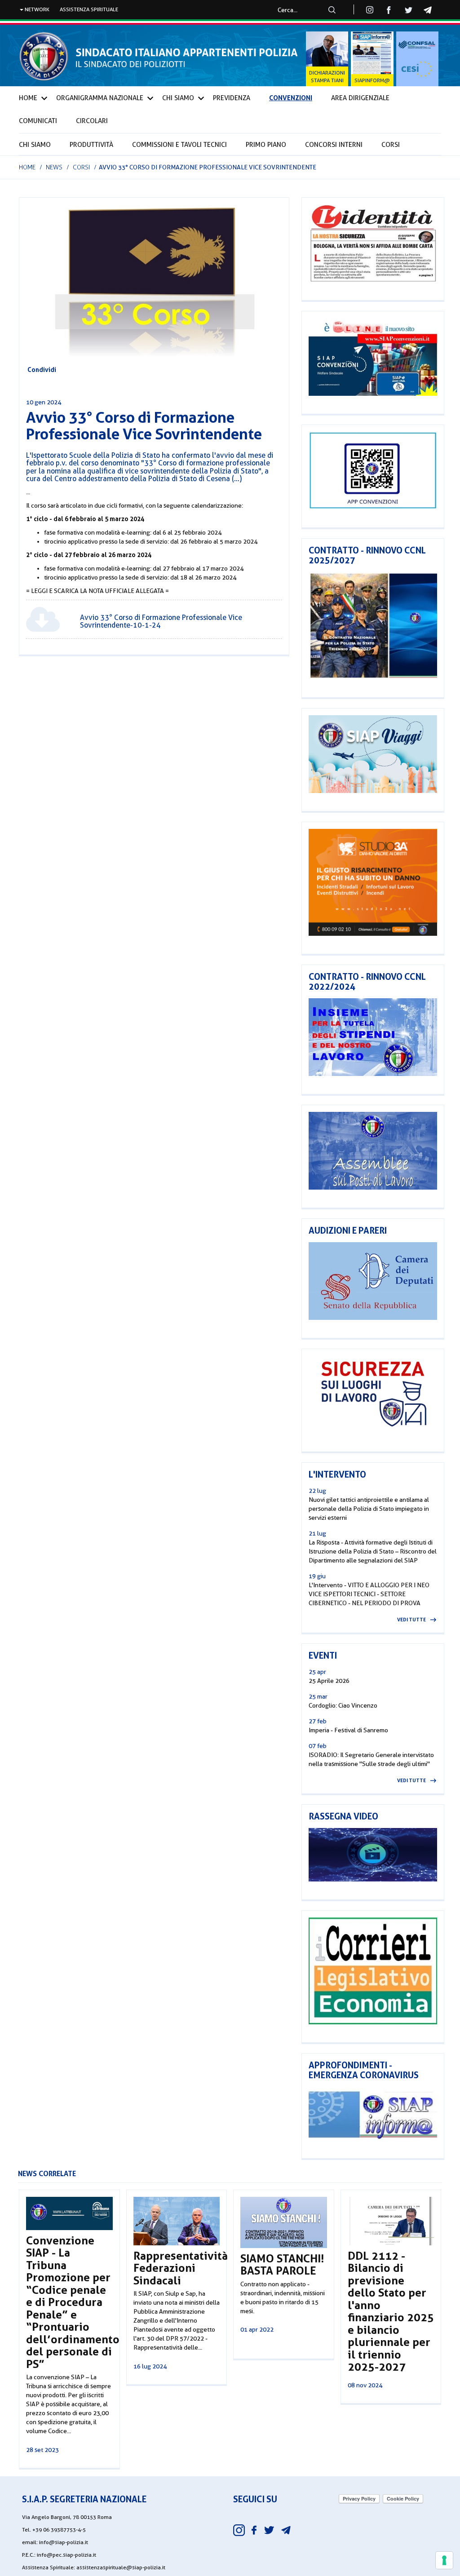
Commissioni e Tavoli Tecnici (179, 145)
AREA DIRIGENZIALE (360, 98)
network (36, 9)
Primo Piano (266, 145)
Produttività (91, 145)
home (27, 167)
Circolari (92, 121)
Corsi (391, 145)
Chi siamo (35, 145)
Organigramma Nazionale (100, 98)
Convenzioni (291, 98)
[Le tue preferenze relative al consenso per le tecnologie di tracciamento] (444, 2560)
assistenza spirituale (89, 9)
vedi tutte (411, 1620)
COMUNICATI (38, 121)
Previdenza (232, 98)
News (54, 167)
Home (28, 98)
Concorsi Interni (334, 145)
